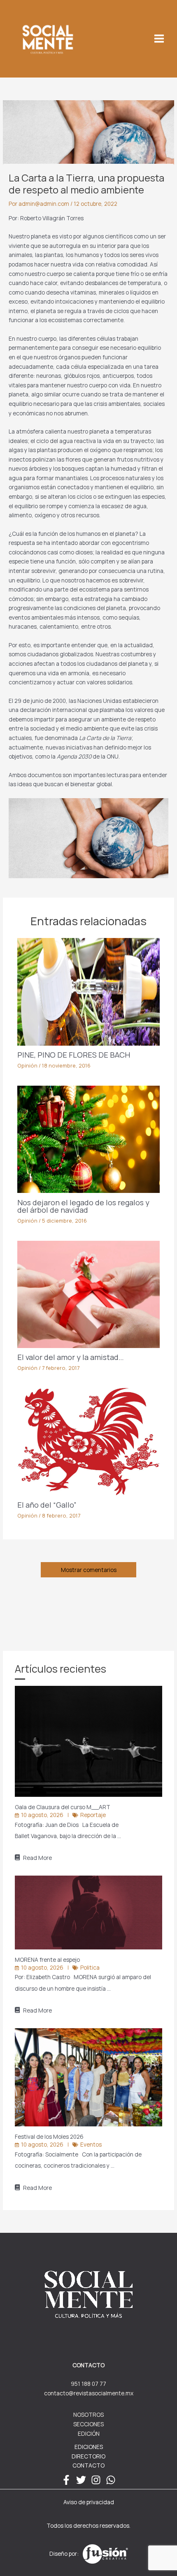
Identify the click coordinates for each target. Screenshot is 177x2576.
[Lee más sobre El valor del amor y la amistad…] (89, 1293)
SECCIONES (88, 2424)
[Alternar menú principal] (159, 39)
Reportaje (93, 1815)
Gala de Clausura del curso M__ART (63, 1807)
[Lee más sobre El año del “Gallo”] (89, 1441)
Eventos (91, 2144)
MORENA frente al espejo (48, 1960)
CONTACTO (88, 2465)
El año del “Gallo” (47, 1505)
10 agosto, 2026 (42, 1815)
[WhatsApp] (111, 2480)
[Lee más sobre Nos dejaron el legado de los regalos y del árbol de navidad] (89, 1139)
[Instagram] (96, 2480)
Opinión (27, 1065)
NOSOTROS (88, 2415)
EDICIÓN (89, 2433)
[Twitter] (81, 2480)
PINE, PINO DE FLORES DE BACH (74, 1055)
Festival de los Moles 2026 (50, 2136)
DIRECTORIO (88, 2456)
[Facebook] (66, 2480)
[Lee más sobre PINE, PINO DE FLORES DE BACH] (89, 991)
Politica (90, 1967)
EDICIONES (89, 2447)
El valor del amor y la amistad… (71, 1357)
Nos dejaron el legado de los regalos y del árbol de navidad (83, 1206)
